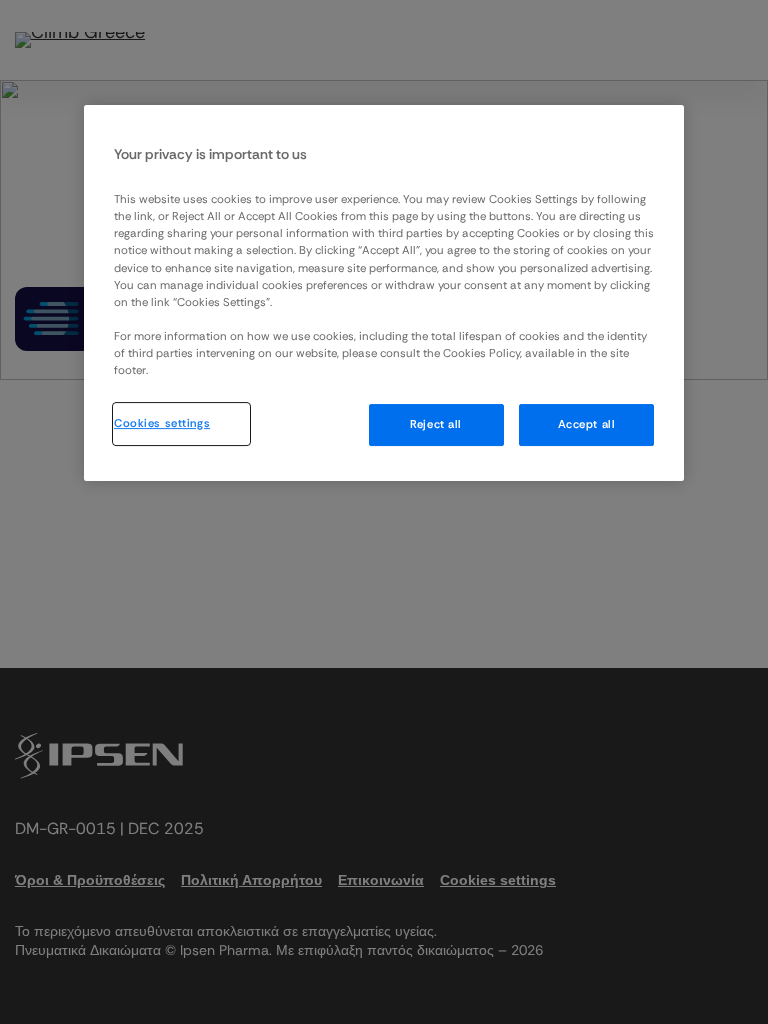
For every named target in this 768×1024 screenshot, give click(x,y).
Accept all (587, 424)
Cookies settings (162, 423)
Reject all (436, 424)
